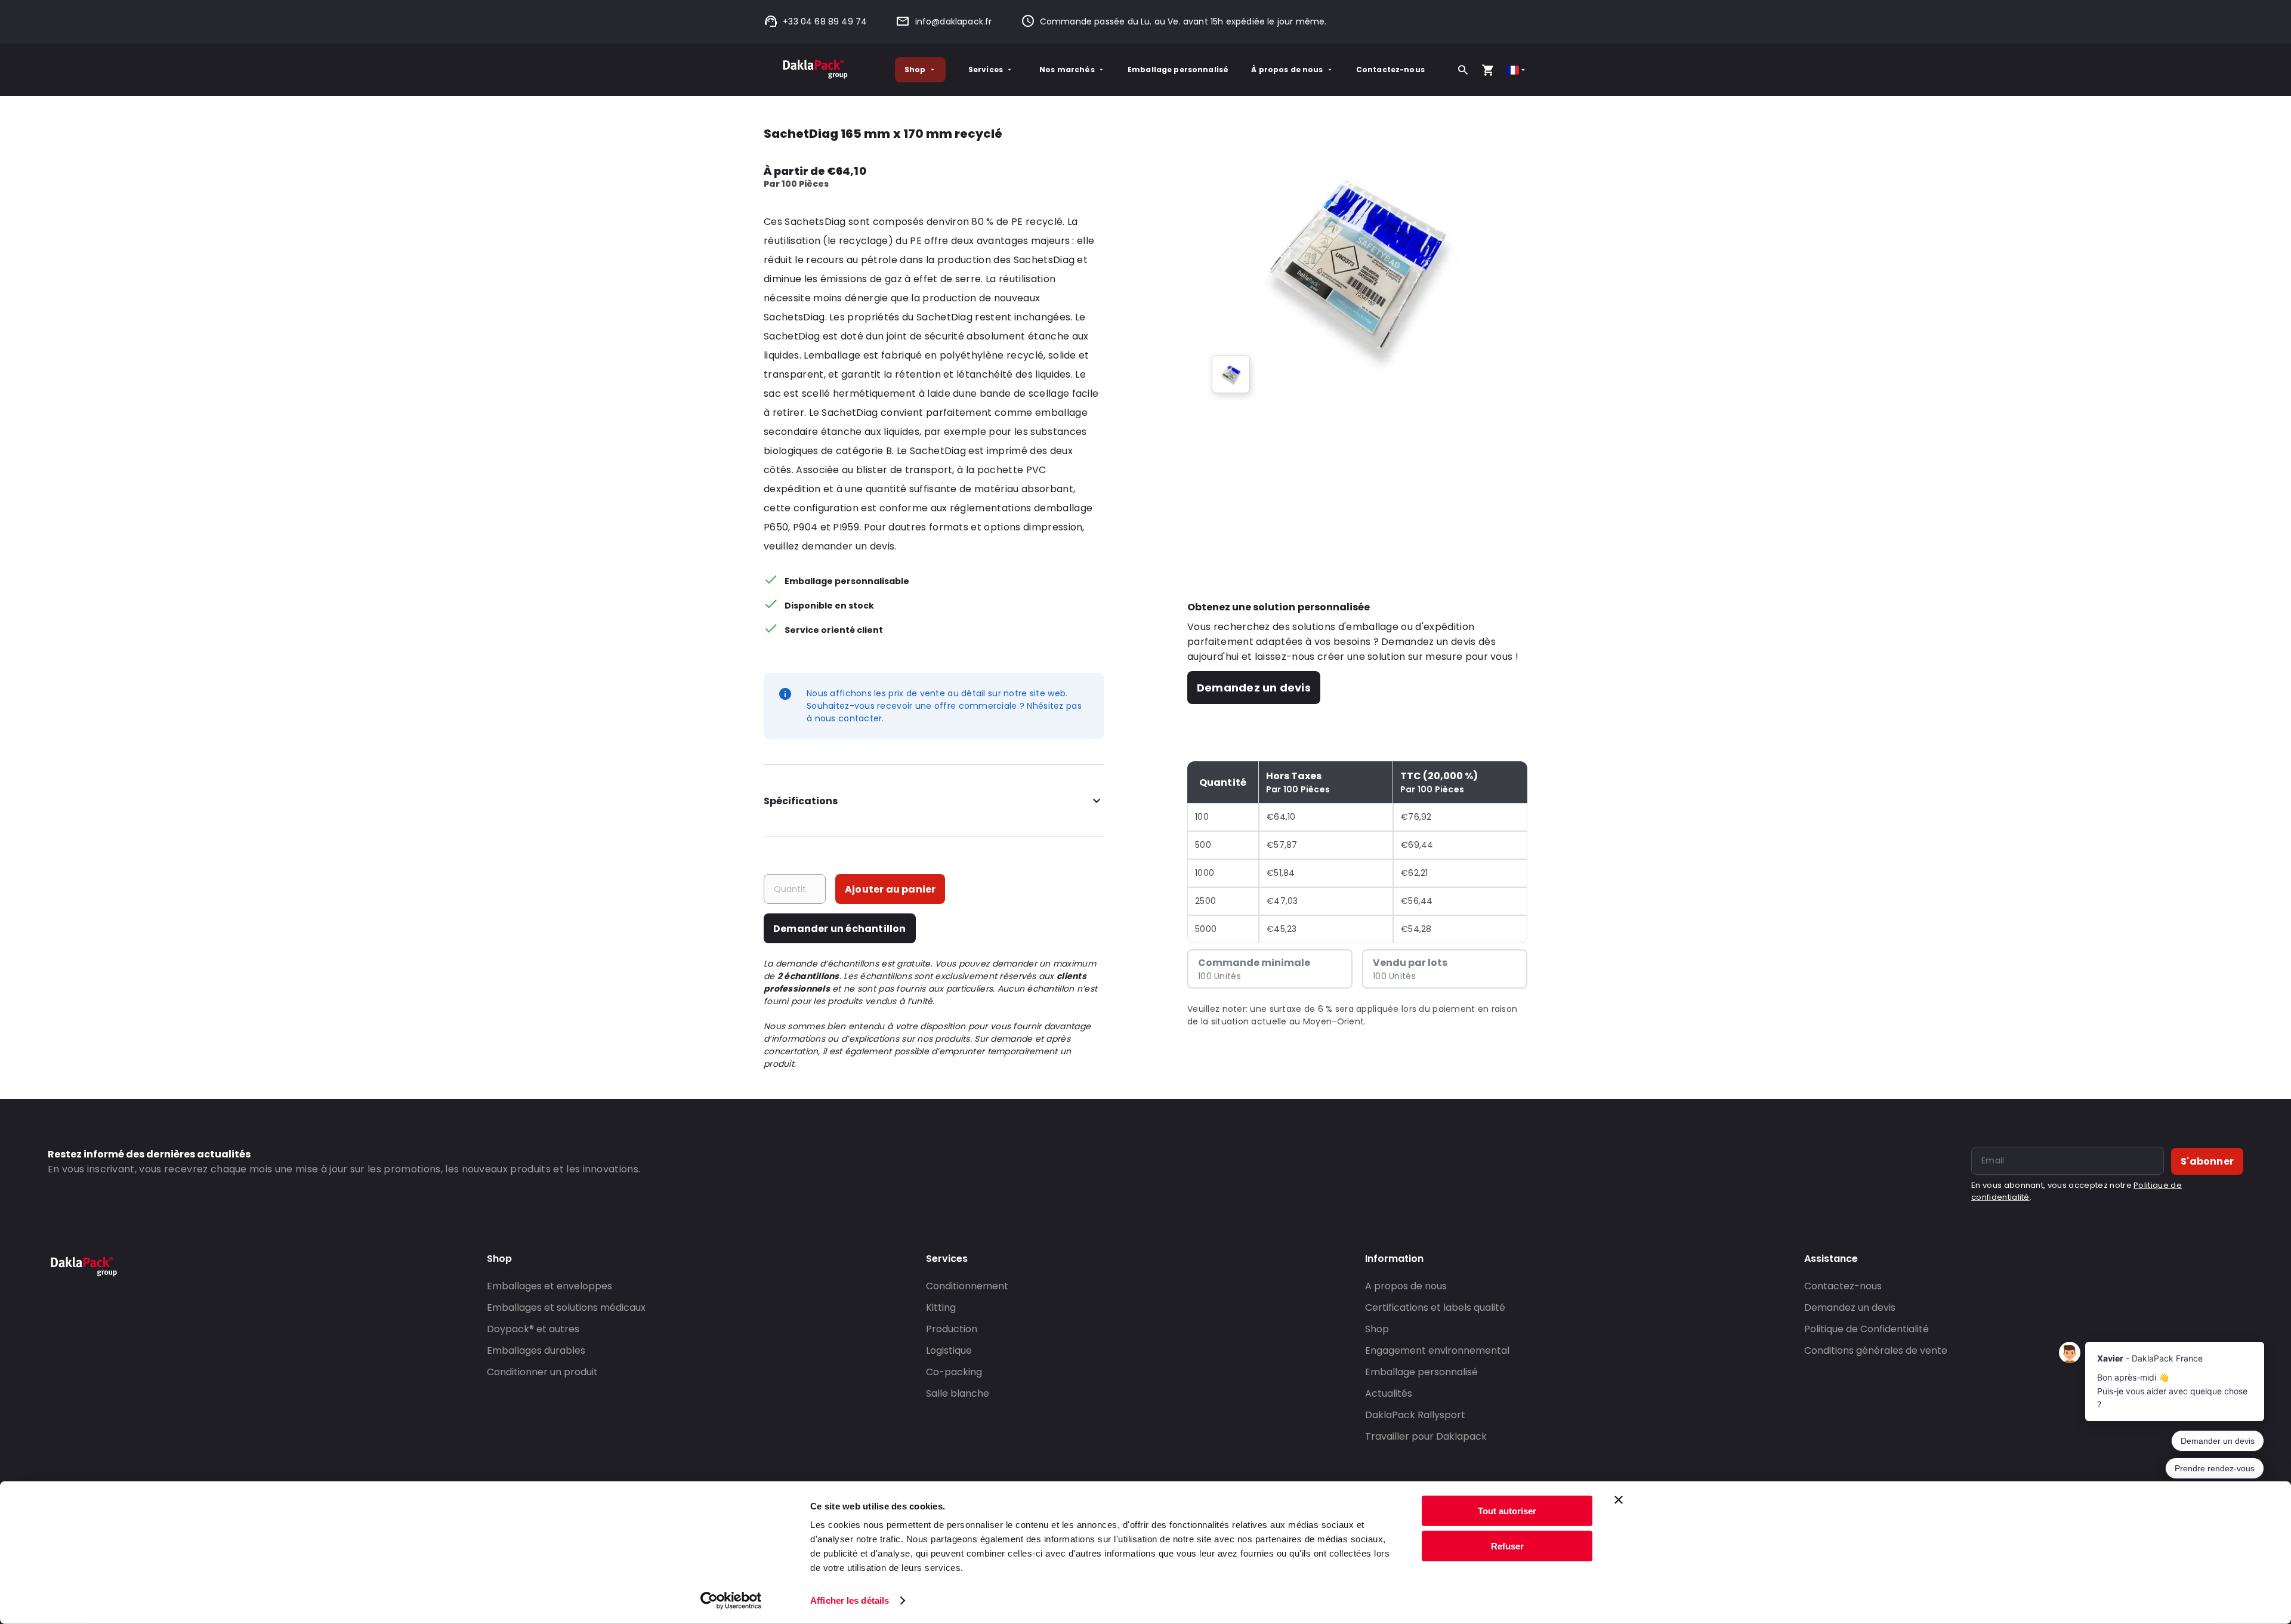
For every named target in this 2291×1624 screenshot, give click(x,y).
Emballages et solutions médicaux (566, 1307)
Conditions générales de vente (1876, 1350)
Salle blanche (958, 1393)
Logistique (949, 1350)
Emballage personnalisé (1178, 70)
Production (952, 1329)
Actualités (1389, 1393)
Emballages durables (536, 1350)
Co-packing (954, 1372)
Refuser (1507, 1546)
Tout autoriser (1507, 1511)
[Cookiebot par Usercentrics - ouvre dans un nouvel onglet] (731, 1601)
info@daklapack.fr (953, 21)
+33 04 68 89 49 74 (825, 21)
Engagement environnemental (1437, 1350)
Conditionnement (967, 1286)
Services (986, 70)
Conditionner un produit (542, 1372)
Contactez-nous (1390, 70)
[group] (1231, 374)
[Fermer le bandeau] (1619, 1500)
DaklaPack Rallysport (1415, 1415)
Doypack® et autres (533, 1329)
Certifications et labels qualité (1435, 1307)
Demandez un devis (1254, 688)
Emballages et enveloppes (549, 1286)
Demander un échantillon (840, 929)
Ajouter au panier (890, 889)
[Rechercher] (1463, 70)
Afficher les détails (850, 1600)
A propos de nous (1406, 1286)
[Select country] (1517, 70)
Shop (915, 70)
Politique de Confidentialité (1867, 1329)
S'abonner (2207, 1161)
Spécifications (801, 801)
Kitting (941, 1307)
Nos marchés (1067, 70)
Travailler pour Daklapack (1426, 1436)
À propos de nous (1287, 70)
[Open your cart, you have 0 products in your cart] (1488, 70)
